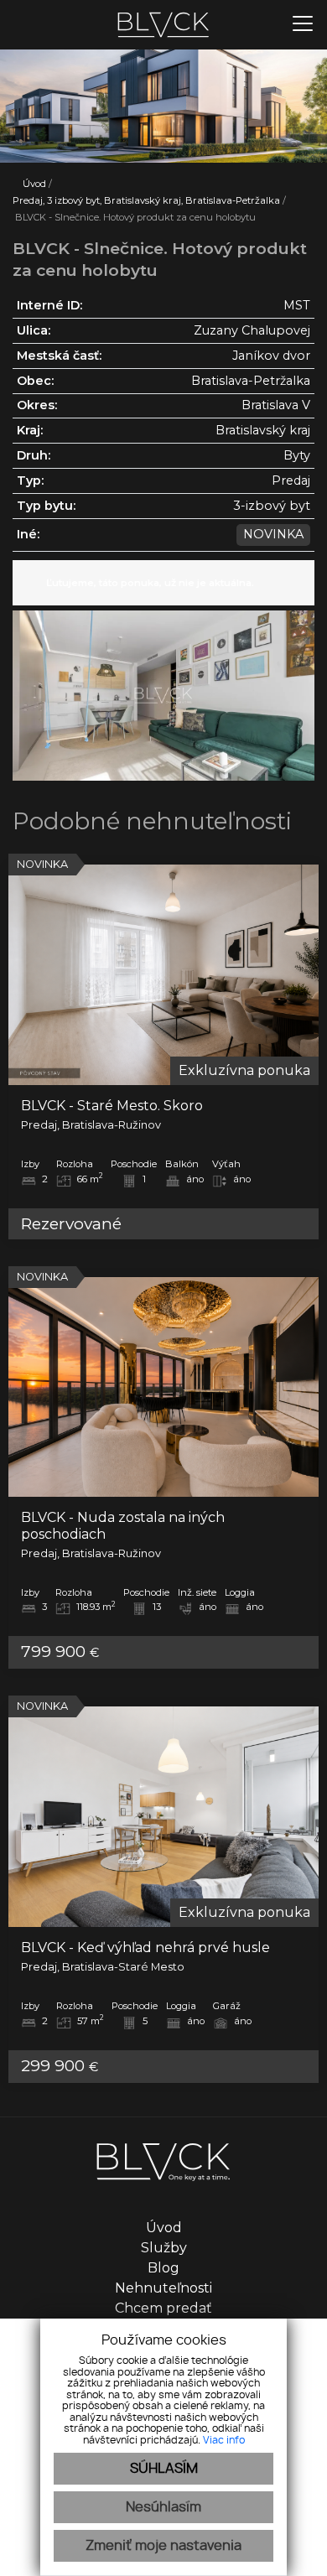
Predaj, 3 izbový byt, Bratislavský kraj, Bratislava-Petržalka (148, 200)
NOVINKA (273, 534)
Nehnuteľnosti (163, 2288)
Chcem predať (163, 2308)
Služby (164, 2248)
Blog (163, 2268)
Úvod (33, 184)
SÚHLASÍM (164, 2469)
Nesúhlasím (163, 2507)
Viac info (224, 2440)
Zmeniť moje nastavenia (163, 2546)
